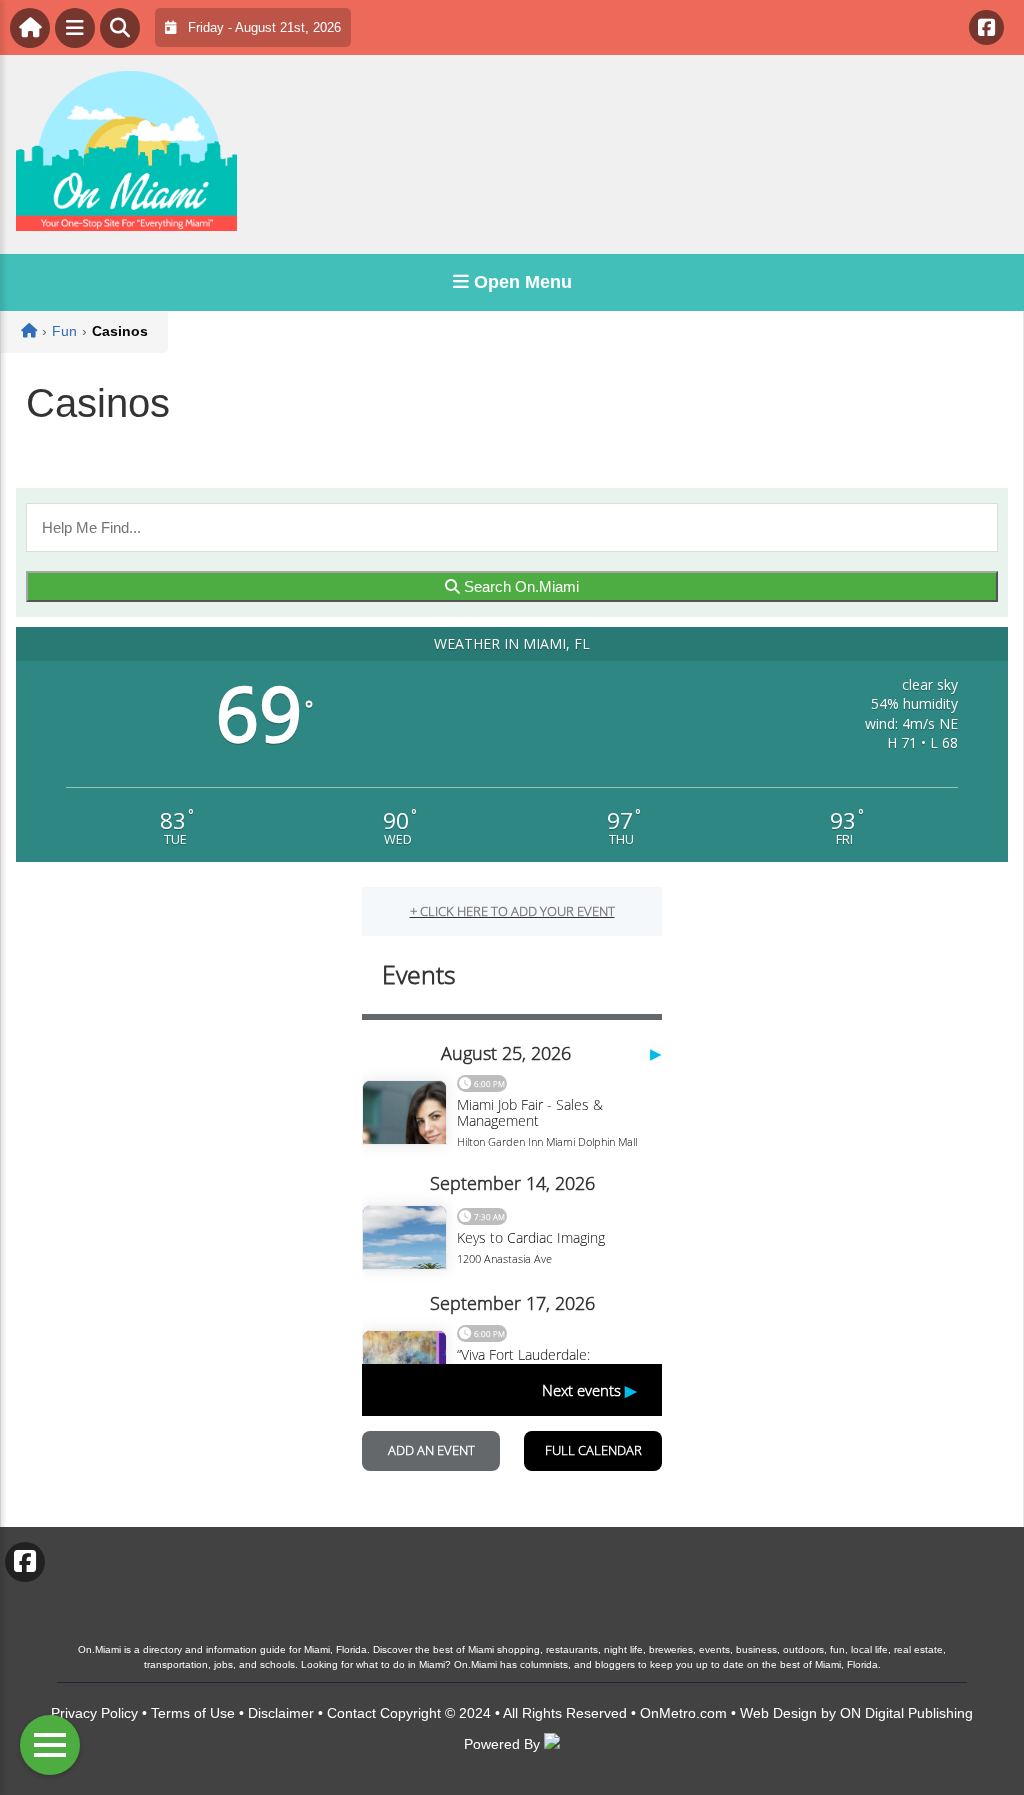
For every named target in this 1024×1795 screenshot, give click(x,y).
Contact (351, 1713)
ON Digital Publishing (906, 1713)
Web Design (778, 1713)
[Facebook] (986, 27)
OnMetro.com (683, 1713)
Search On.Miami (519, 586)
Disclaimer (281, 1713)
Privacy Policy (94, 1713)
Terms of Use (193, 1713)
